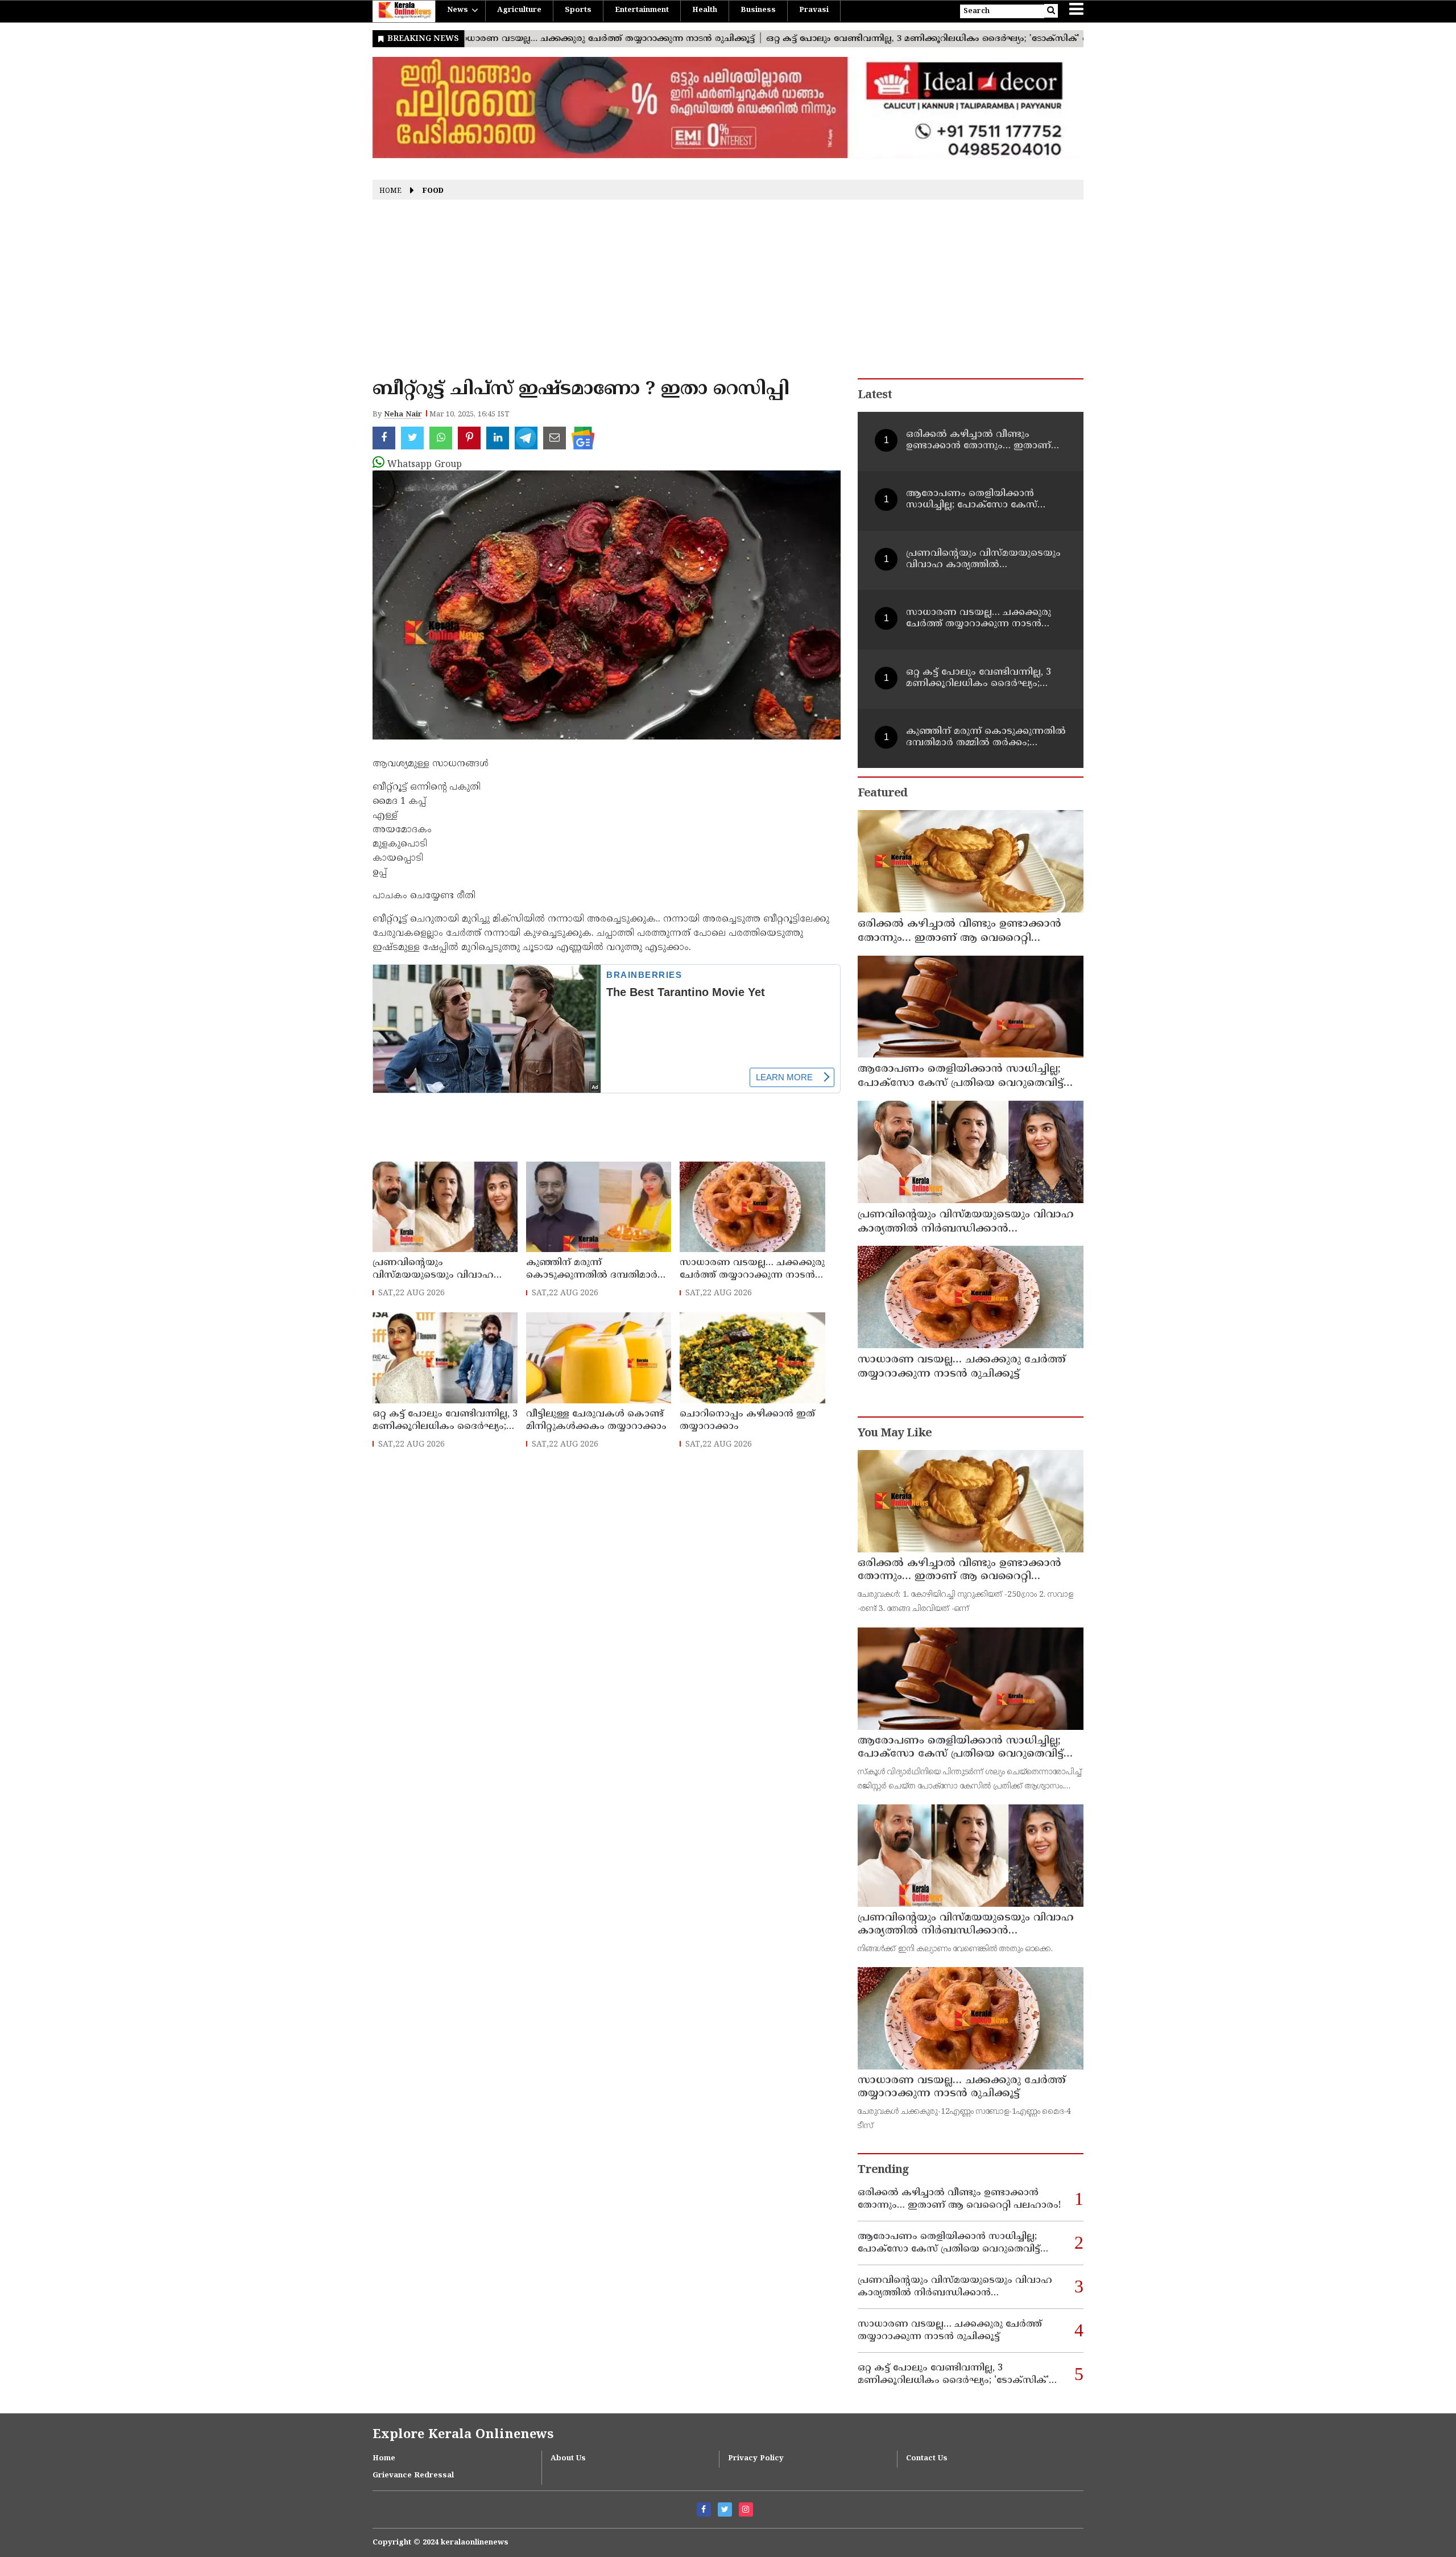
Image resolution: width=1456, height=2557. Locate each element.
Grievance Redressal (413, 2476)
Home (390, 191)
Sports (578, 10)
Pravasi (814, 10)
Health (705, 10)
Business (758, 10)
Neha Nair (403, 415)
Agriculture (519, 10)
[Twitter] (725, 2510)
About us (568, 2459)
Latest (875, 396)
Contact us (927, 2459)
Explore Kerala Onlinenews (463, 2435)
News (458, 10)
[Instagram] (746, 2510)
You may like (895, 1434)
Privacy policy (756, 2459)
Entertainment (642, 10)
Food (433, 191)
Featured (882, 794)
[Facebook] (704, 2510)
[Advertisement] (728, 293)
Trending (883, 2170)
